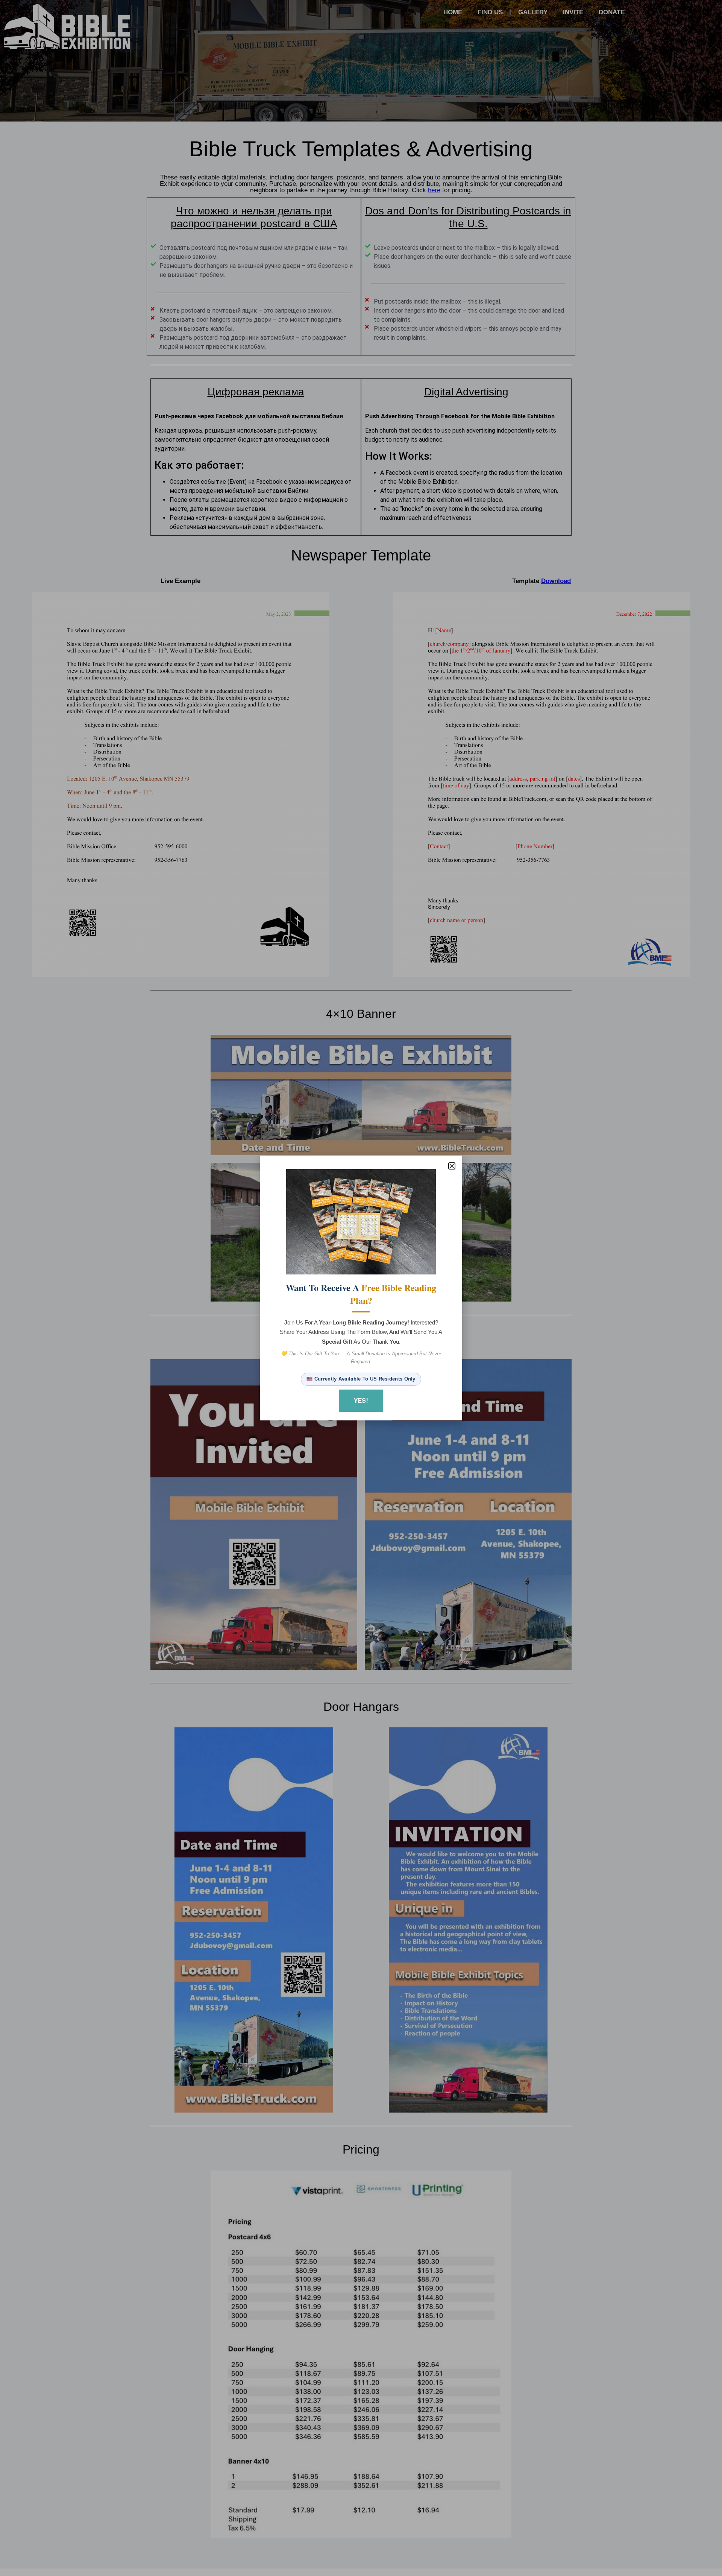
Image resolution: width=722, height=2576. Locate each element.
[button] (452, 1166)
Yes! (361, 1400)
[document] (361, 1288)
